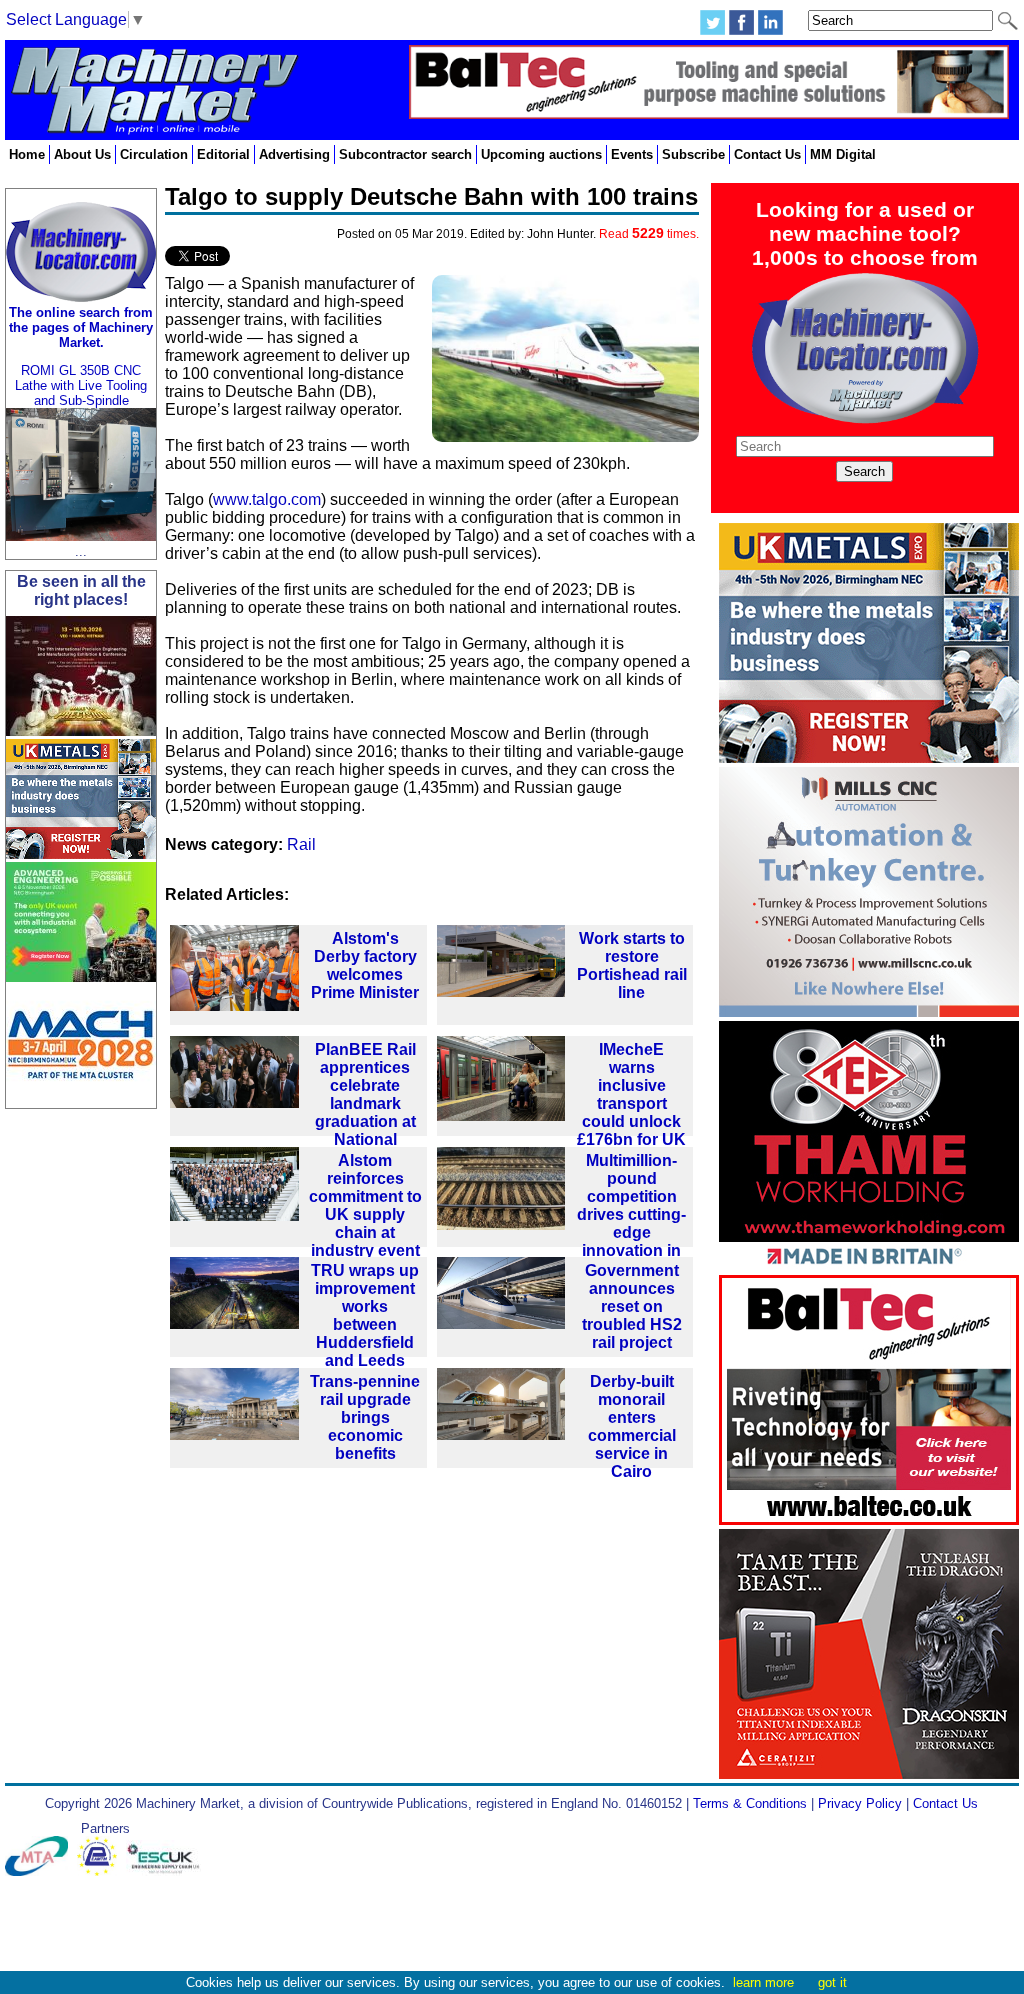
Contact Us (767, 154)
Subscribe (693, 154)
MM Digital (843, 154)
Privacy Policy (860, 1803)
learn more (763, 1982)
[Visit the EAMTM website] (101, 1871)
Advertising (294, 154)
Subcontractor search (405, 154)
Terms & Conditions (750, 1803)
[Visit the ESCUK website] (166, 1871)
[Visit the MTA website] (41, 1871)
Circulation (154, 154)
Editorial (223, 154)
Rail (301, 844)
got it (832, 1982)
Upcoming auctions (541, 154)
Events (632, 154)
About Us (82, 154)
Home (27, 154)
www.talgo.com (267, 499)
